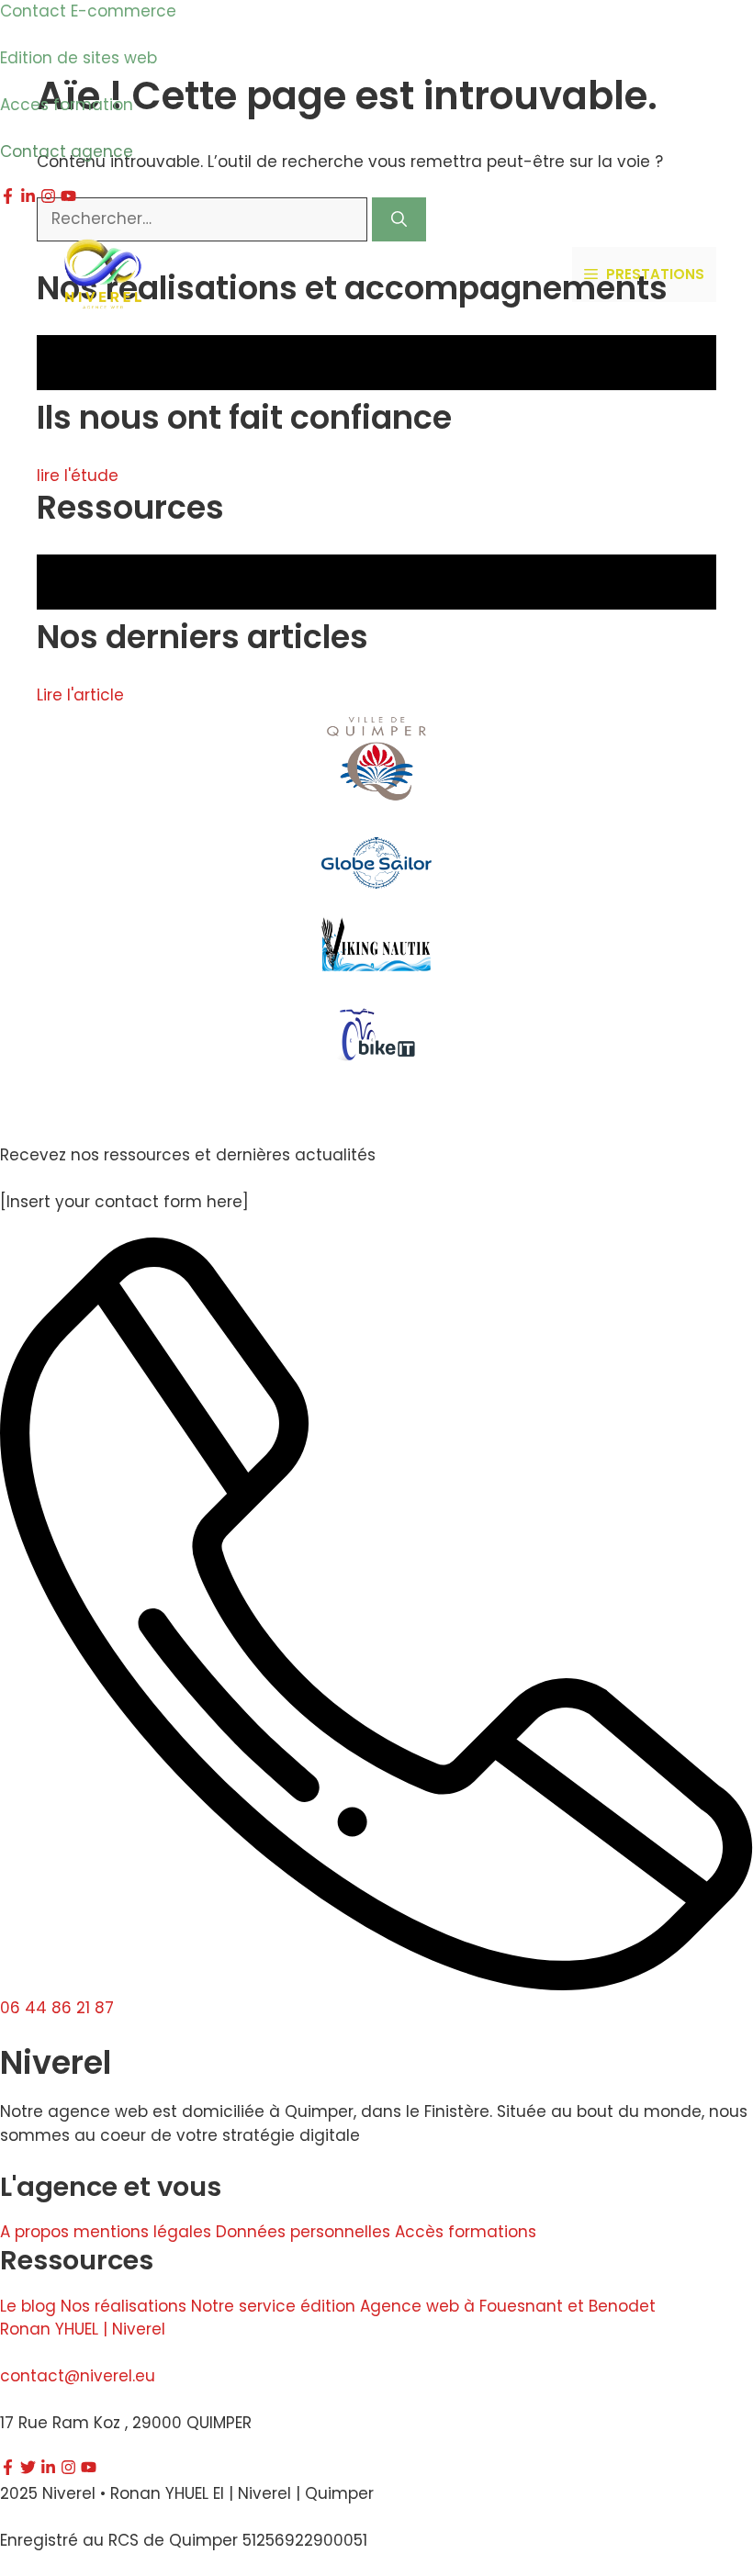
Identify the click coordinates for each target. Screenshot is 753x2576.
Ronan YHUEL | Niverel (83, 2329)
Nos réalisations (124, 2306)
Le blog (28, 2306)
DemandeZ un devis (501, 274)
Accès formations (466, 2232)
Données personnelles (303, 2232)
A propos (34, 2232)
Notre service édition (273, 2306)
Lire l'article (80, 695)
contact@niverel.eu (78, 2376)
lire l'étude (78, 476)
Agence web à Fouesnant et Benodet (508, 2306)
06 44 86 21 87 (57, 2008)
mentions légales (142, 2232)
